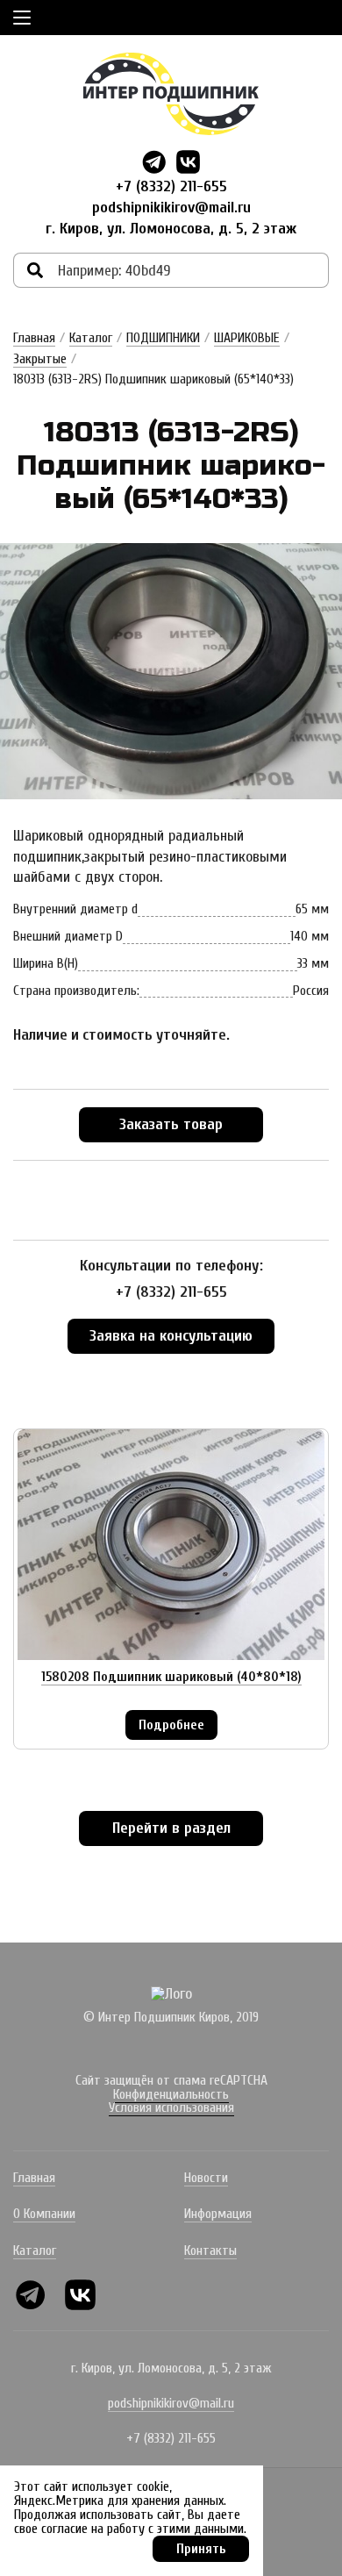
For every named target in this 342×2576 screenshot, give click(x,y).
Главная (34, 338)
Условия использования (171, 2107)
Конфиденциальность (171, 2094)
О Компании (44, 2214)
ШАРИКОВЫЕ (247, 338)
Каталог (91, 338)
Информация (218, 2214)
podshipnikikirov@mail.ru (171, 208)
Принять (201, 2549)
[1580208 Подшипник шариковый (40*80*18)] (171, 1545)
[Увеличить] (171, 672)
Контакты (210, 2250)
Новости (206, 2178)
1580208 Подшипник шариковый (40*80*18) (171, 1677)
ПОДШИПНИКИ (163, 338)
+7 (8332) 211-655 (171, 186)
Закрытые (40, 359)
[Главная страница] (171, 94)
